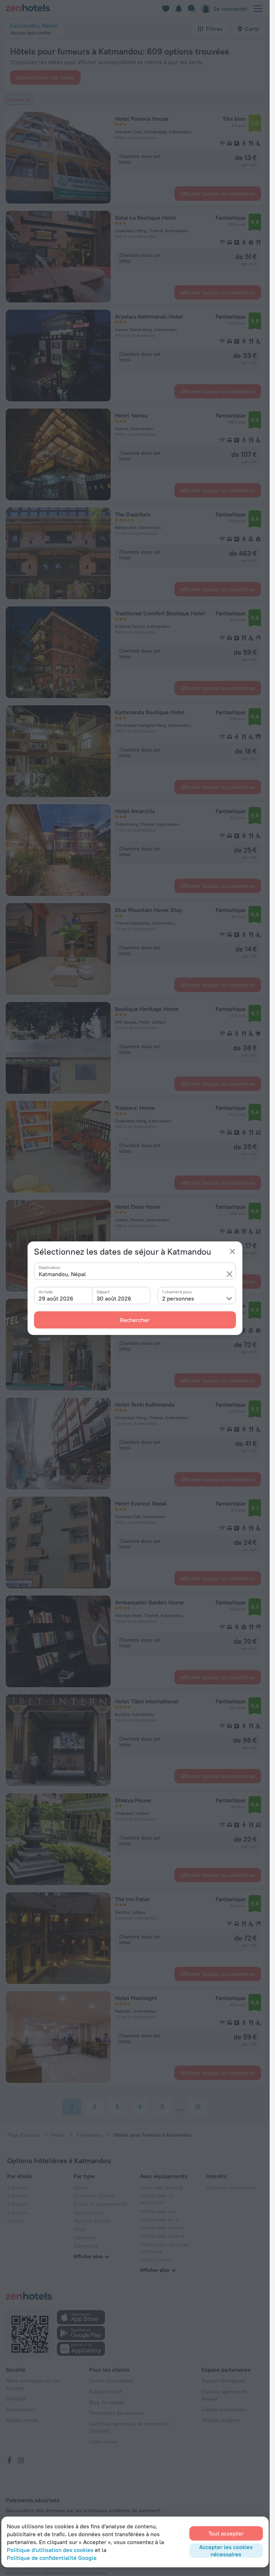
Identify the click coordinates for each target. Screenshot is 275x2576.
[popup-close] (232, 1251)
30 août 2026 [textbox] (114, 1298)
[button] (230, 1274)
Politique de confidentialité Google (52, 2558)
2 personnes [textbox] (178, 1298)
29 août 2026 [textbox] (56, 1298)
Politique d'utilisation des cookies (50, 2550)
